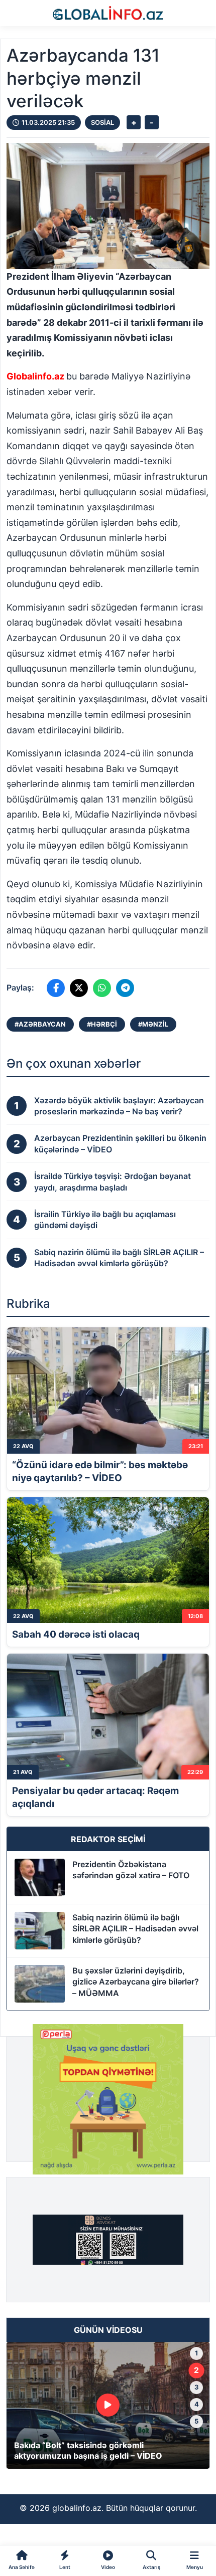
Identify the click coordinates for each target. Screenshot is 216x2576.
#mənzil (153, 1024)
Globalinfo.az (35, 376)
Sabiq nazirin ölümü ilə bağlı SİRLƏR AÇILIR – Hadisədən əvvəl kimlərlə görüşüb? (135, 1929)
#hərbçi (102, 1024)
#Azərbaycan (40, 1024)
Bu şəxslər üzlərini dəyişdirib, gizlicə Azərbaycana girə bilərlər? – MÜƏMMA (136, 1982)
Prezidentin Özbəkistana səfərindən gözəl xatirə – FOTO (131, 1870)
